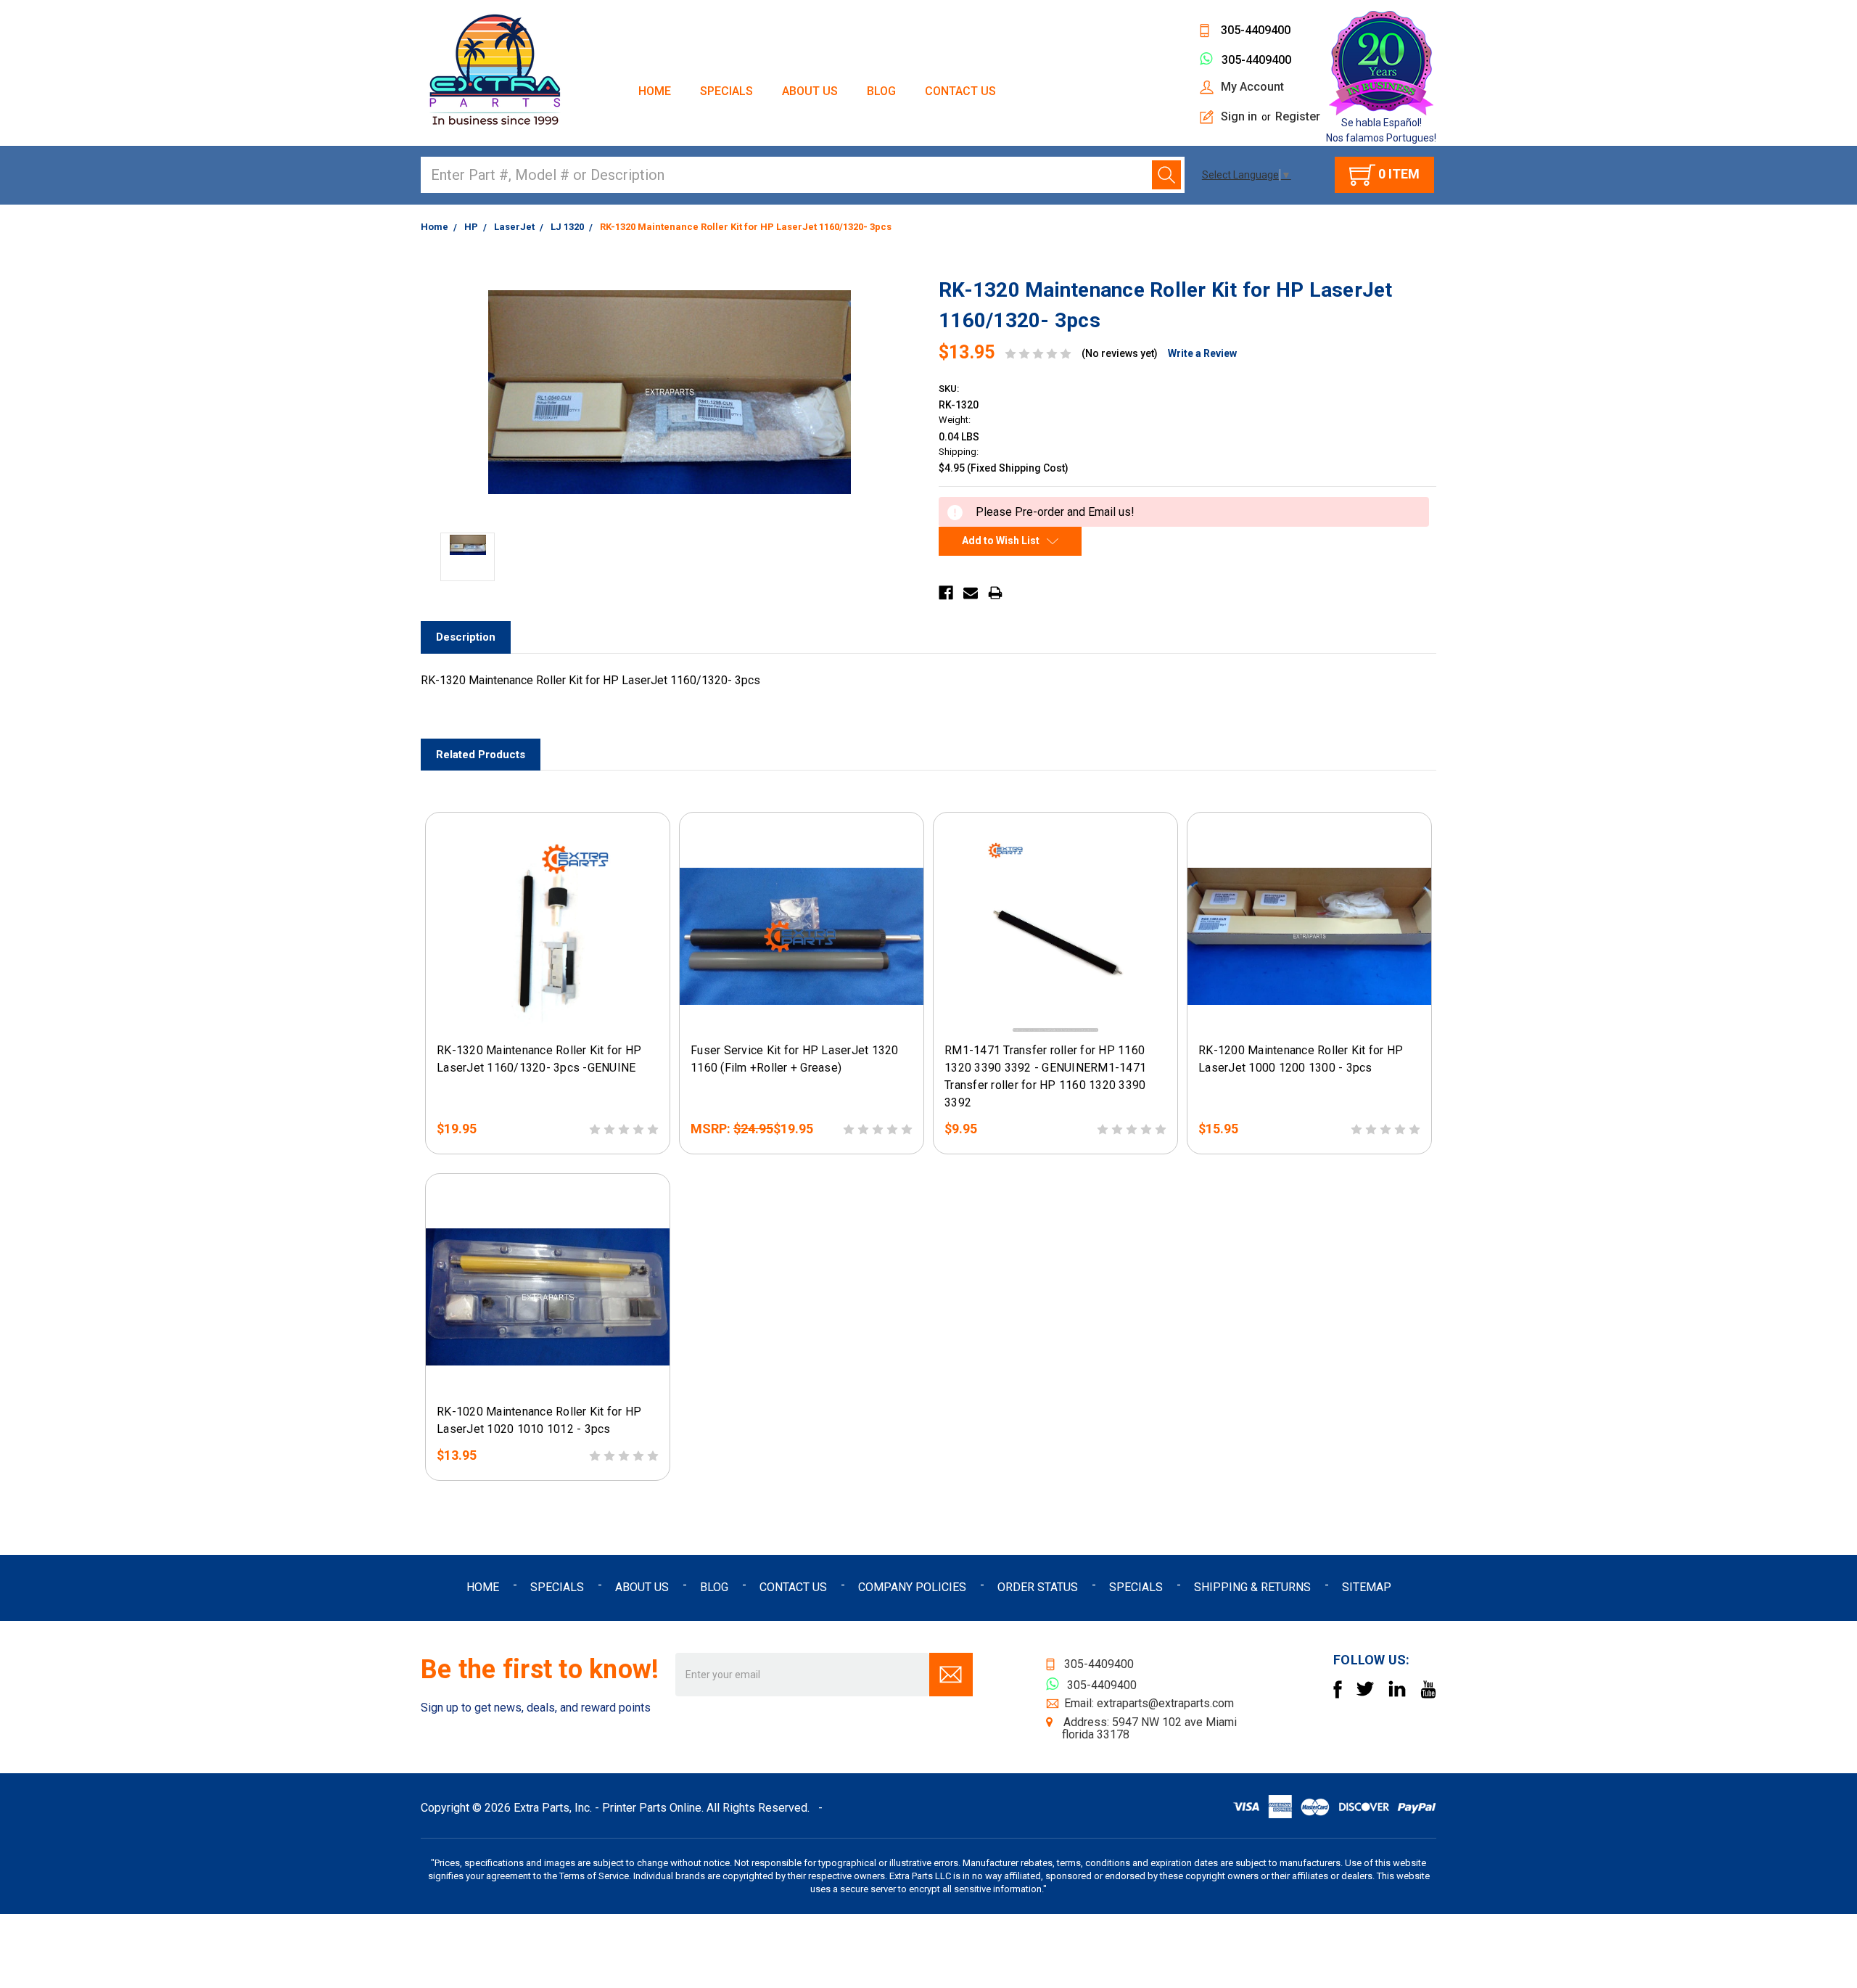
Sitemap (1367, 1587)
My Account (1252, 87)
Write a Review (1202, 353)
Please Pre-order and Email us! (548, 1021)
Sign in (1239, 116)
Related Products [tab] (481, 755)
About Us (810, 91)
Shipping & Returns (1252, 1587)
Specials (726, 91)
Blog (881, 91)
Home (655, 91)
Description (466, 637)
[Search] (1166, 175)
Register (1298, 116)
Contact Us (960, 91)
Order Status (1038, 1587)
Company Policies (912, 1587)
